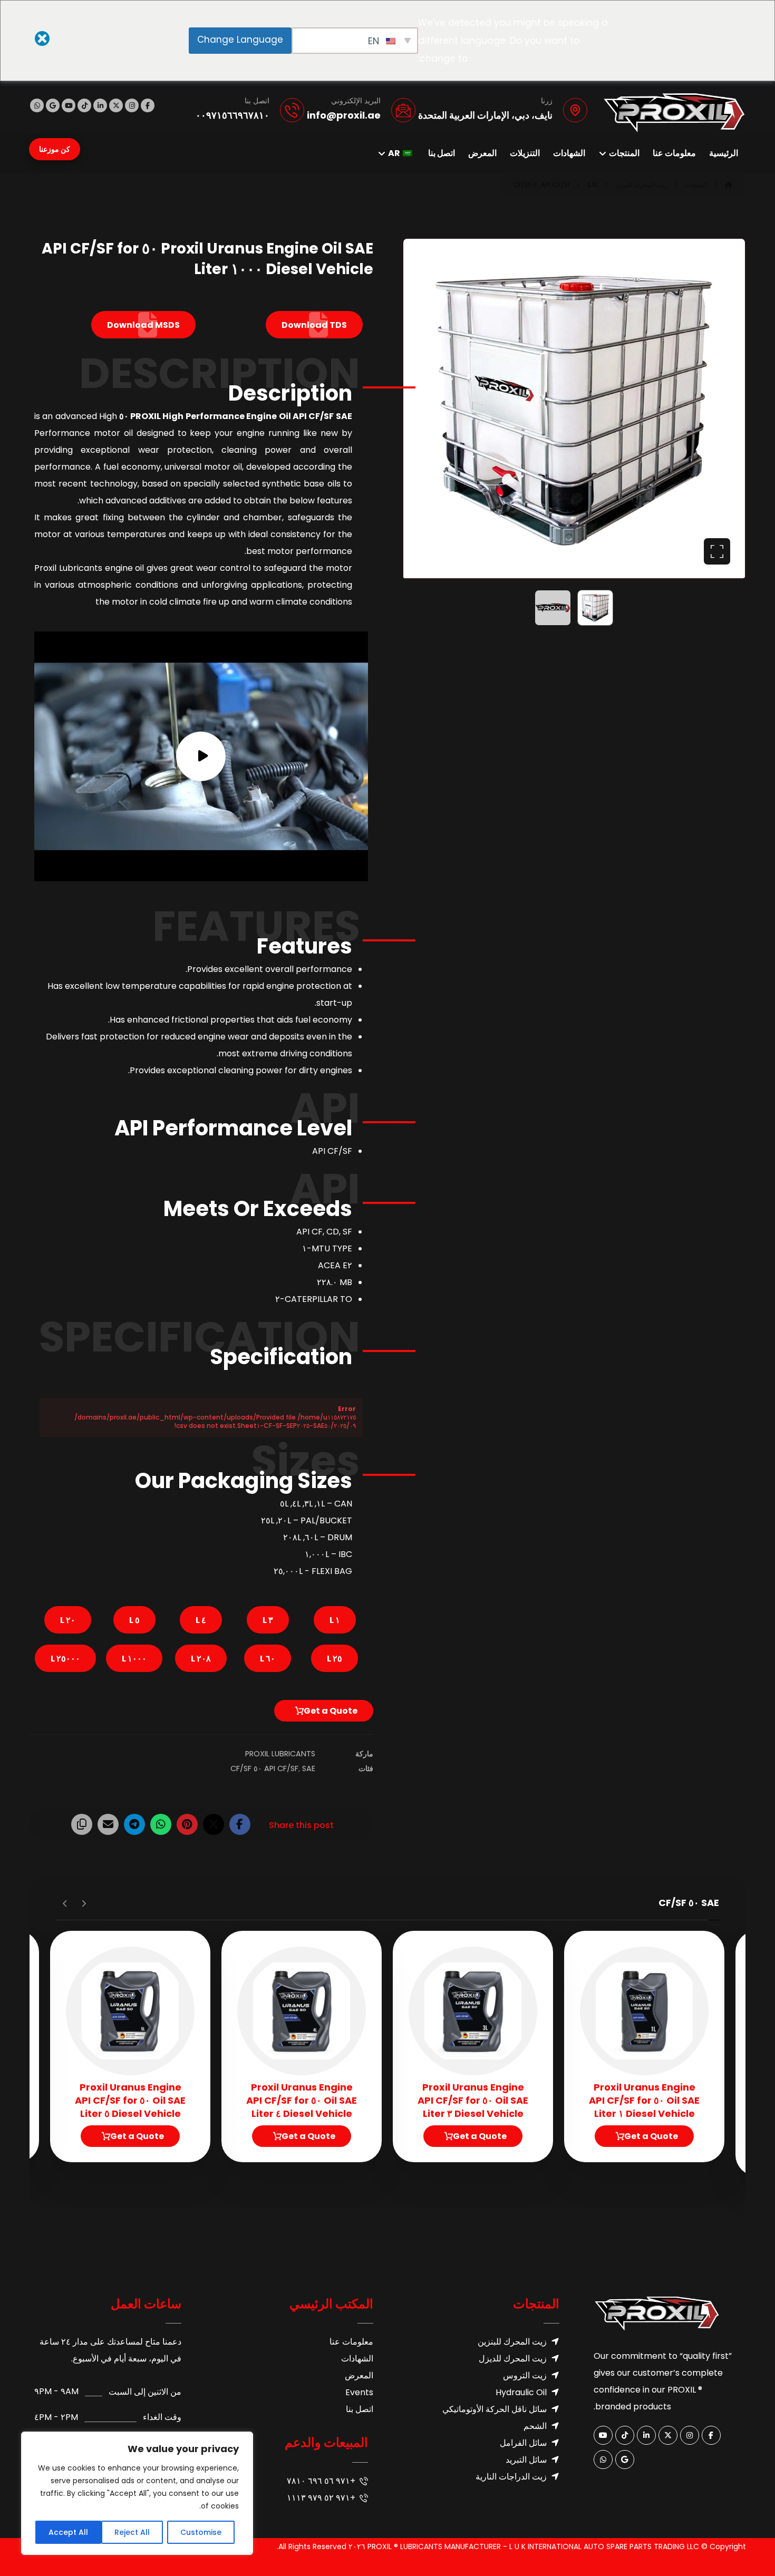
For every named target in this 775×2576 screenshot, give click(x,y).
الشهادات (357, 2359)
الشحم (535, 2426)
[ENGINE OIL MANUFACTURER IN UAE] (674, 113)
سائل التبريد (526, 2460)
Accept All (68, 2532)
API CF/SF (281, 1768)
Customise (201, 2532)
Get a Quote (331, 1711)
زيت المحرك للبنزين (512, 2342)
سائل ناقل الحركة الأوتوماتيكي (495, 2409)
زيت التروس (525, 2375)
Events (359, 2392)
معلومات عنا (351, 2342)
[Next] (65, 1903)
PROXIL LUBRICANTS (280, 1754)
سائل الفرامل (523, 2443)
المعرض (359, 2375)
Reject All (132, 2532)
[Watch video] (201, 757)
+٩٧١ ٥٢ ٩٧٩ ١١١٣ (321, 2498)
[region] (137, 2493)
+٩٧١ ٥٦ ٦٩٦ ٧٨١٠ (321, 2481)
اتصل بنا (360, 2409)
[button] (148, 105)
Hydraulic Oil (521, 2392)
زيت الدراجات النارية (511, 2477)
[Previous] (84, 1903)
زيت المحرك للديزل (513, 2359)
